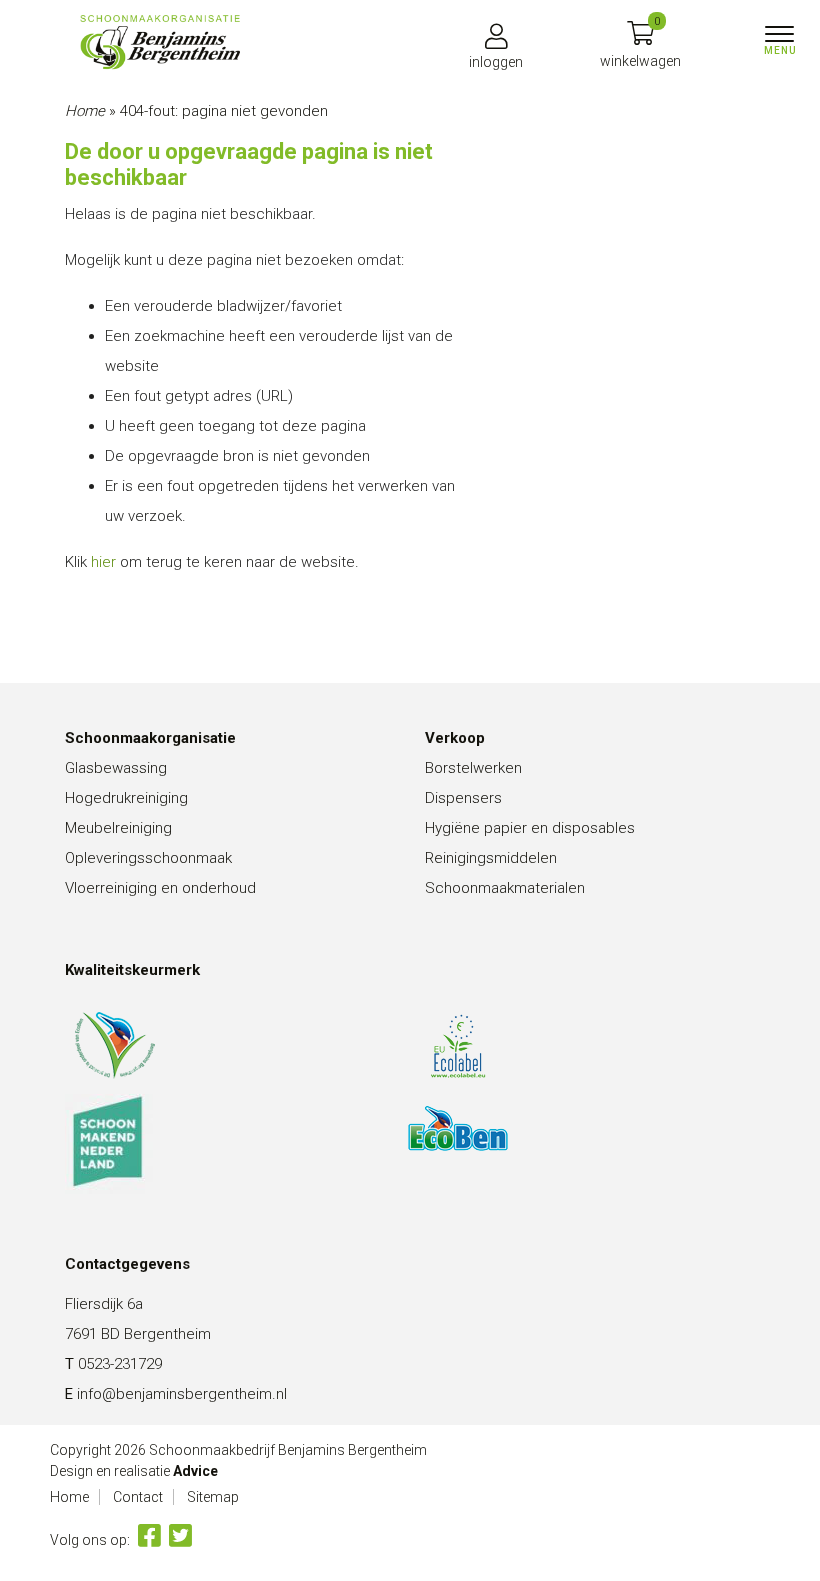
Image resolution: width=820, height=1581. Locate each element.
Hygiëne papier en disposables (530, 828)
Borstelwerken (473, 768)
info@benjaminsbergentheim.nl (182, 1394)
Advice (195, 1471)
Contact (138, 1497)
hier (103, 562)
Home (85, 111)
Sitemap (213, 1497)
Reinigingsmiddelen (491, 858)
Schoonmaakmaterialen (505, 888)
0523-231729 (120, 1364)
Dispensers (463, 798)
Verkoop (455, 738)
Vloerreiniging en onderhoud (160, 888)
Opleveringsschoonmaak (148, 858)
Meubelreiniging (118, 828)
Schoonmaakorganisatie (150, 738)
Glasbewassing (116, 768)
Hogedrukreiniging (126, 798)
